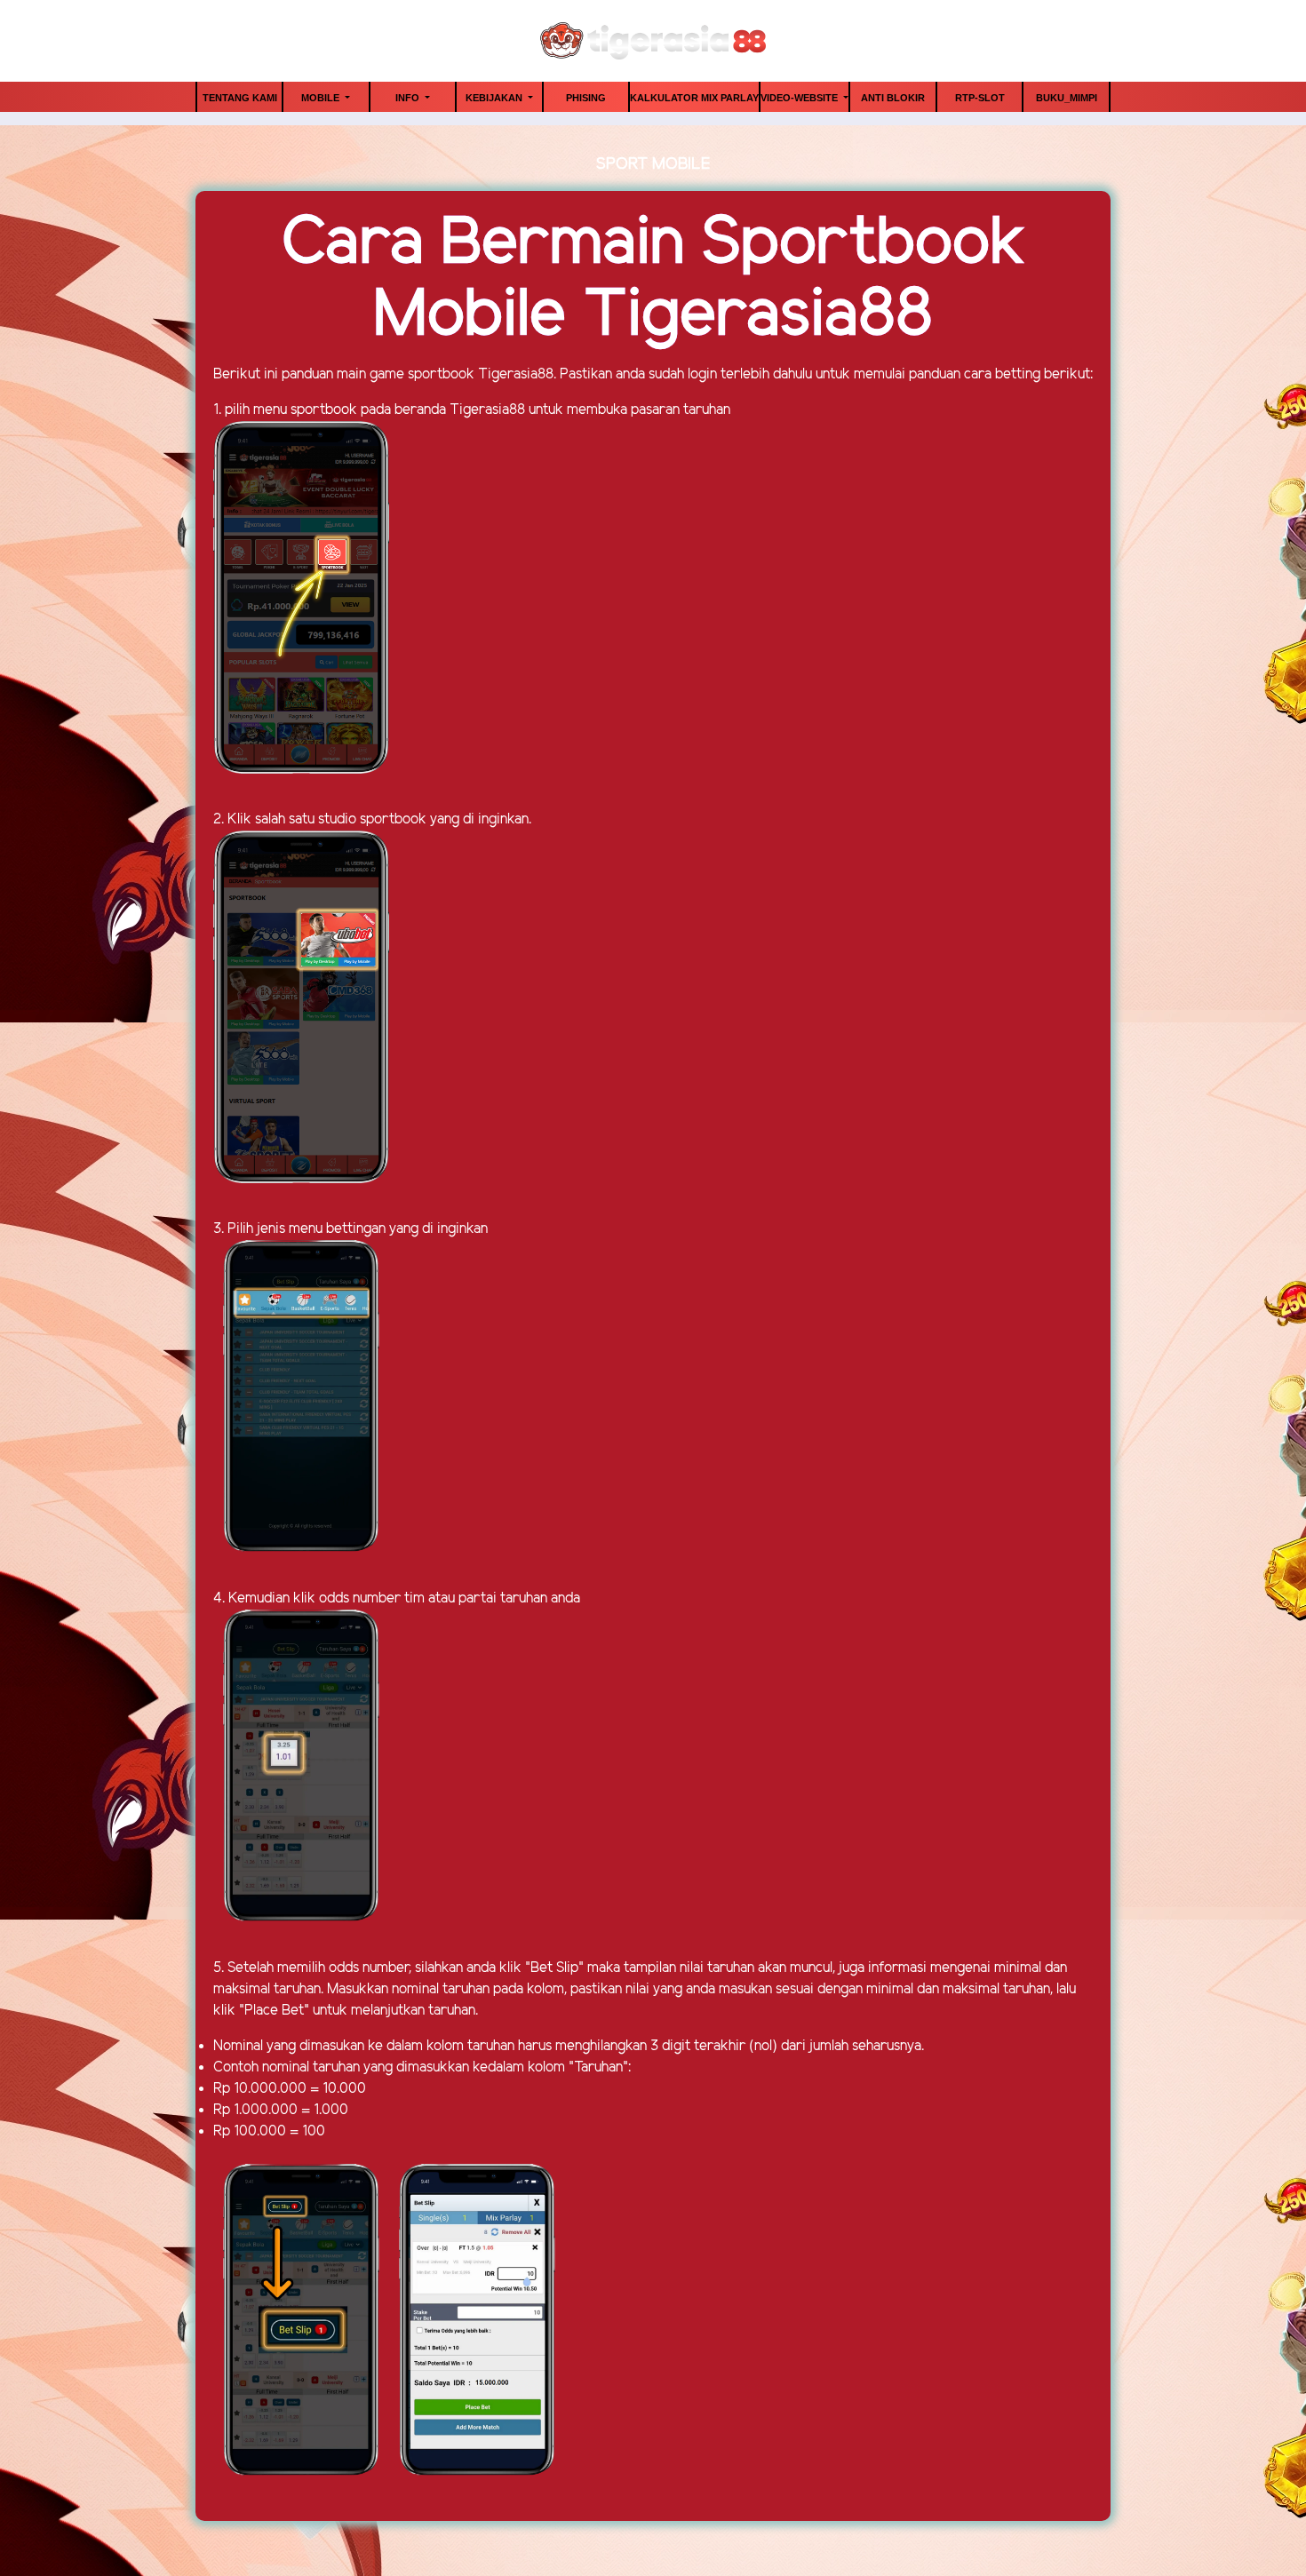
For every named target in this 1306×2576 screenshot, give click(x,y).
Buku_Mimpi (1067, 98)
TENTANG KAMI (240, 98)
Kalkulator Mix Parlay (694, 98)
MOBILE (322, 98)
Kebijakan (495, 98)
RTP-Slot (980, 98)
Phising (586, 98)
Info (409, 98)
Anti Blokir (893, 98)
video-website (800, 98)
